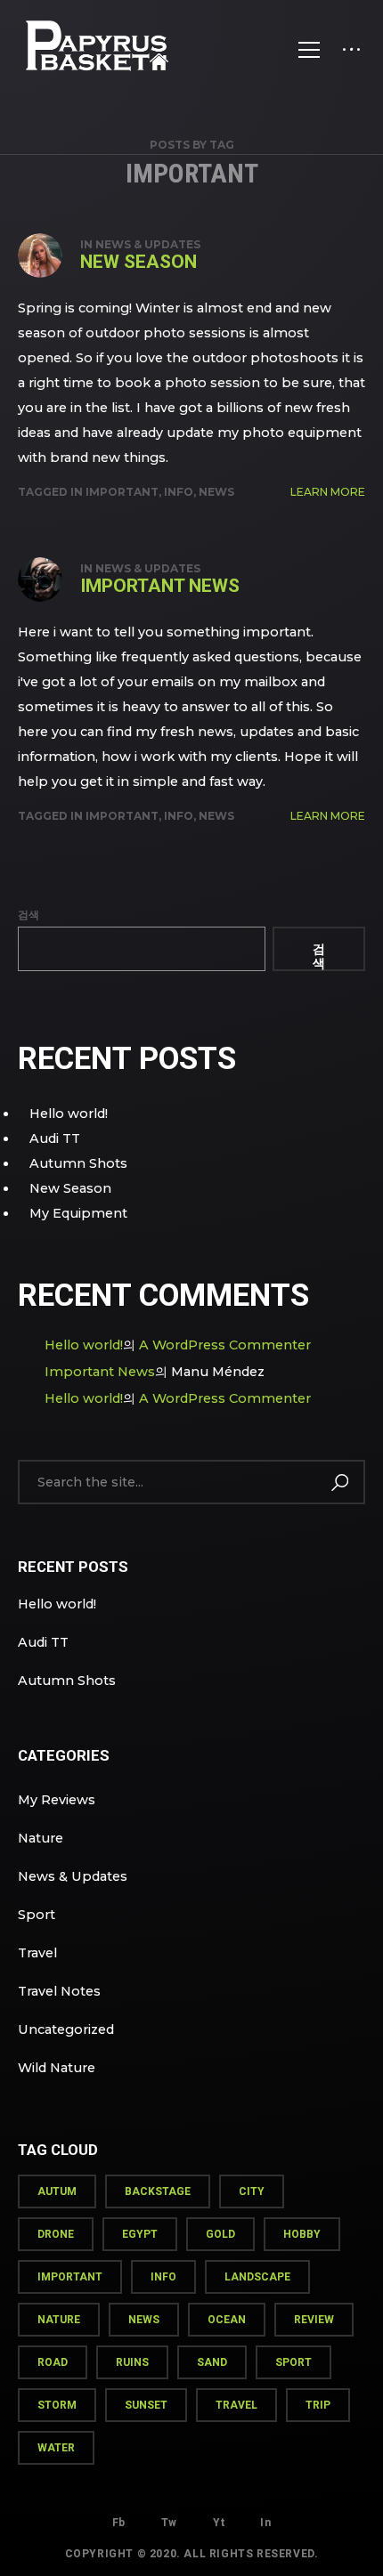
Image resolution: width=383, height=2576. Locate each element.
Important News (160, 586)
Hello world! (69, 1114)
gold (220, 2234)
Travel (37, 1953)
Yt (219, 2523)
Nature (41, 1838)
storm (57, 2405)
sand (212, 2362)
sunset (146, 2405)
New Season (139, 262)
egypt (140, 2234)
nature (59, 2320)
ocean (227, 2320)
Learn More (328, 492)
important (122, 492)
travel (236, 2405)
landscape (257, 2277)
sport (293, 2362)
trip (318, 2405)
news (216, 492)
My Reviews (57, 1800)
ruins (132, 2362)
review (314, 2320)
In (265, 2523)
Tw (169, 2523)
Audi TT (55, 1138)
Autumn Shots (78, 1163)
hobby (302, 2234)
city (252, 2191)
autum (57, 2191)
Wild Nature (57, 2068)
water (56, 2448)
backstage (158, 2191)
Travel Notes (59, 1991)
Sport (37, 1915)
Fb (119, 2523)
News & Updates (148, 244)
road (53, 2362)
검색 (29, 915)
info (179, 492)
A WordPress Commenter (225, 1345)
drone (56, 2234)
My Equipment (78, 1213)
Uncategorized (66, 2029)
